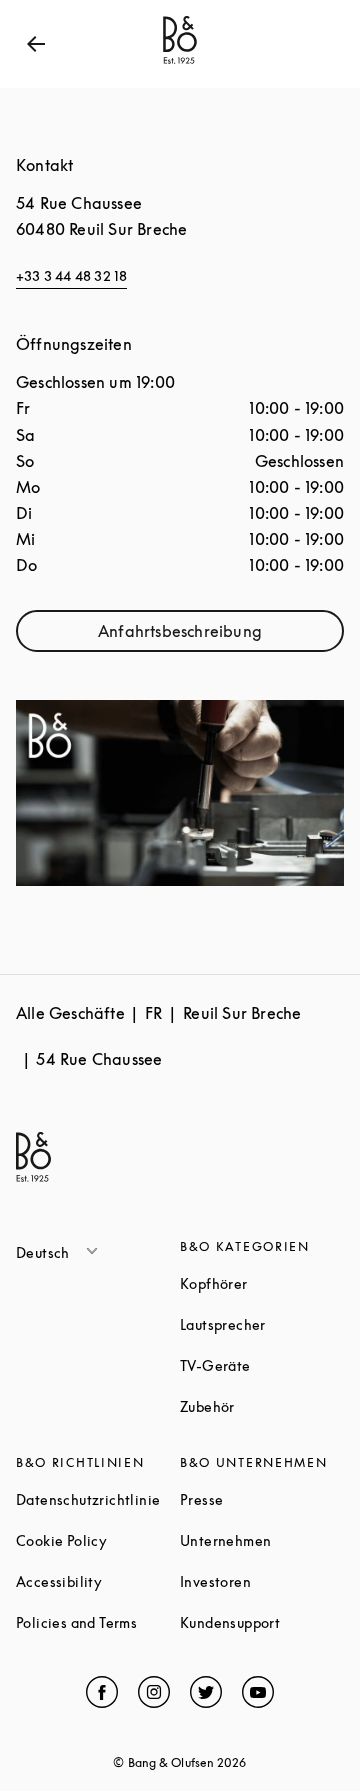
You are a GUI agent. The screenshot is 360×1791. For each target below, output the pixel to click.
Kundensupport (262, 1622)
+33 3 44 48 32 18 (71, 275)
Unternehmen (262, 1540)
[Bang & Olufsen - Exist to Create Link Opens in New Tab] (180, 64)
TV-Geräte (262, 1365)
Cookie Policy (98, 1540)
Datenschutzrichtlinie (98, 1499)
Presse (262, 1499)
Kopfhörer (262, 1283)
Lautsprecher (262, 1324)
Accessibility (98, 1581)
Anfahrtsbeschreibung (221, 635)
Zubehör (262, 1406)
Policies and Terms (98, 1622)
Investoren (262, 1581)
